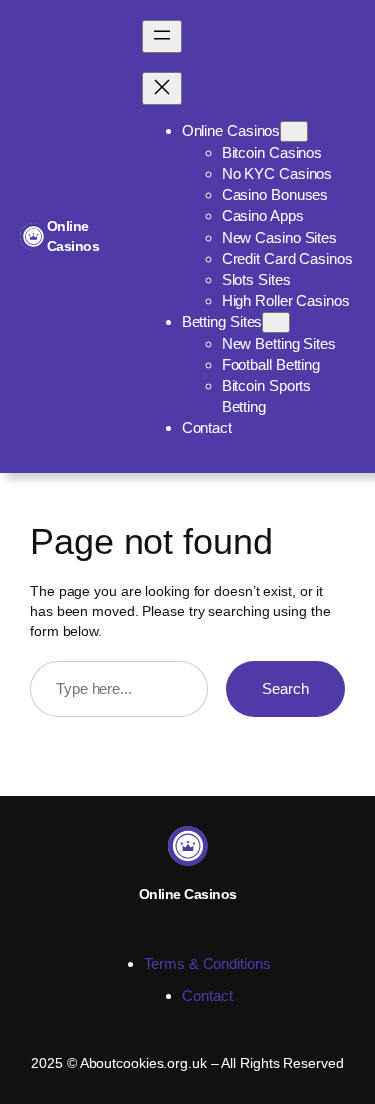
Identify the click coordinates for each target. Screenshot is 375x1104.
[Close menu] (162, 88)
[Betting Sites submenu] (276, 322)
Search (285, 688)
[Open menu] (162, 36)
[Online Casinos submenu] (294, 131)
